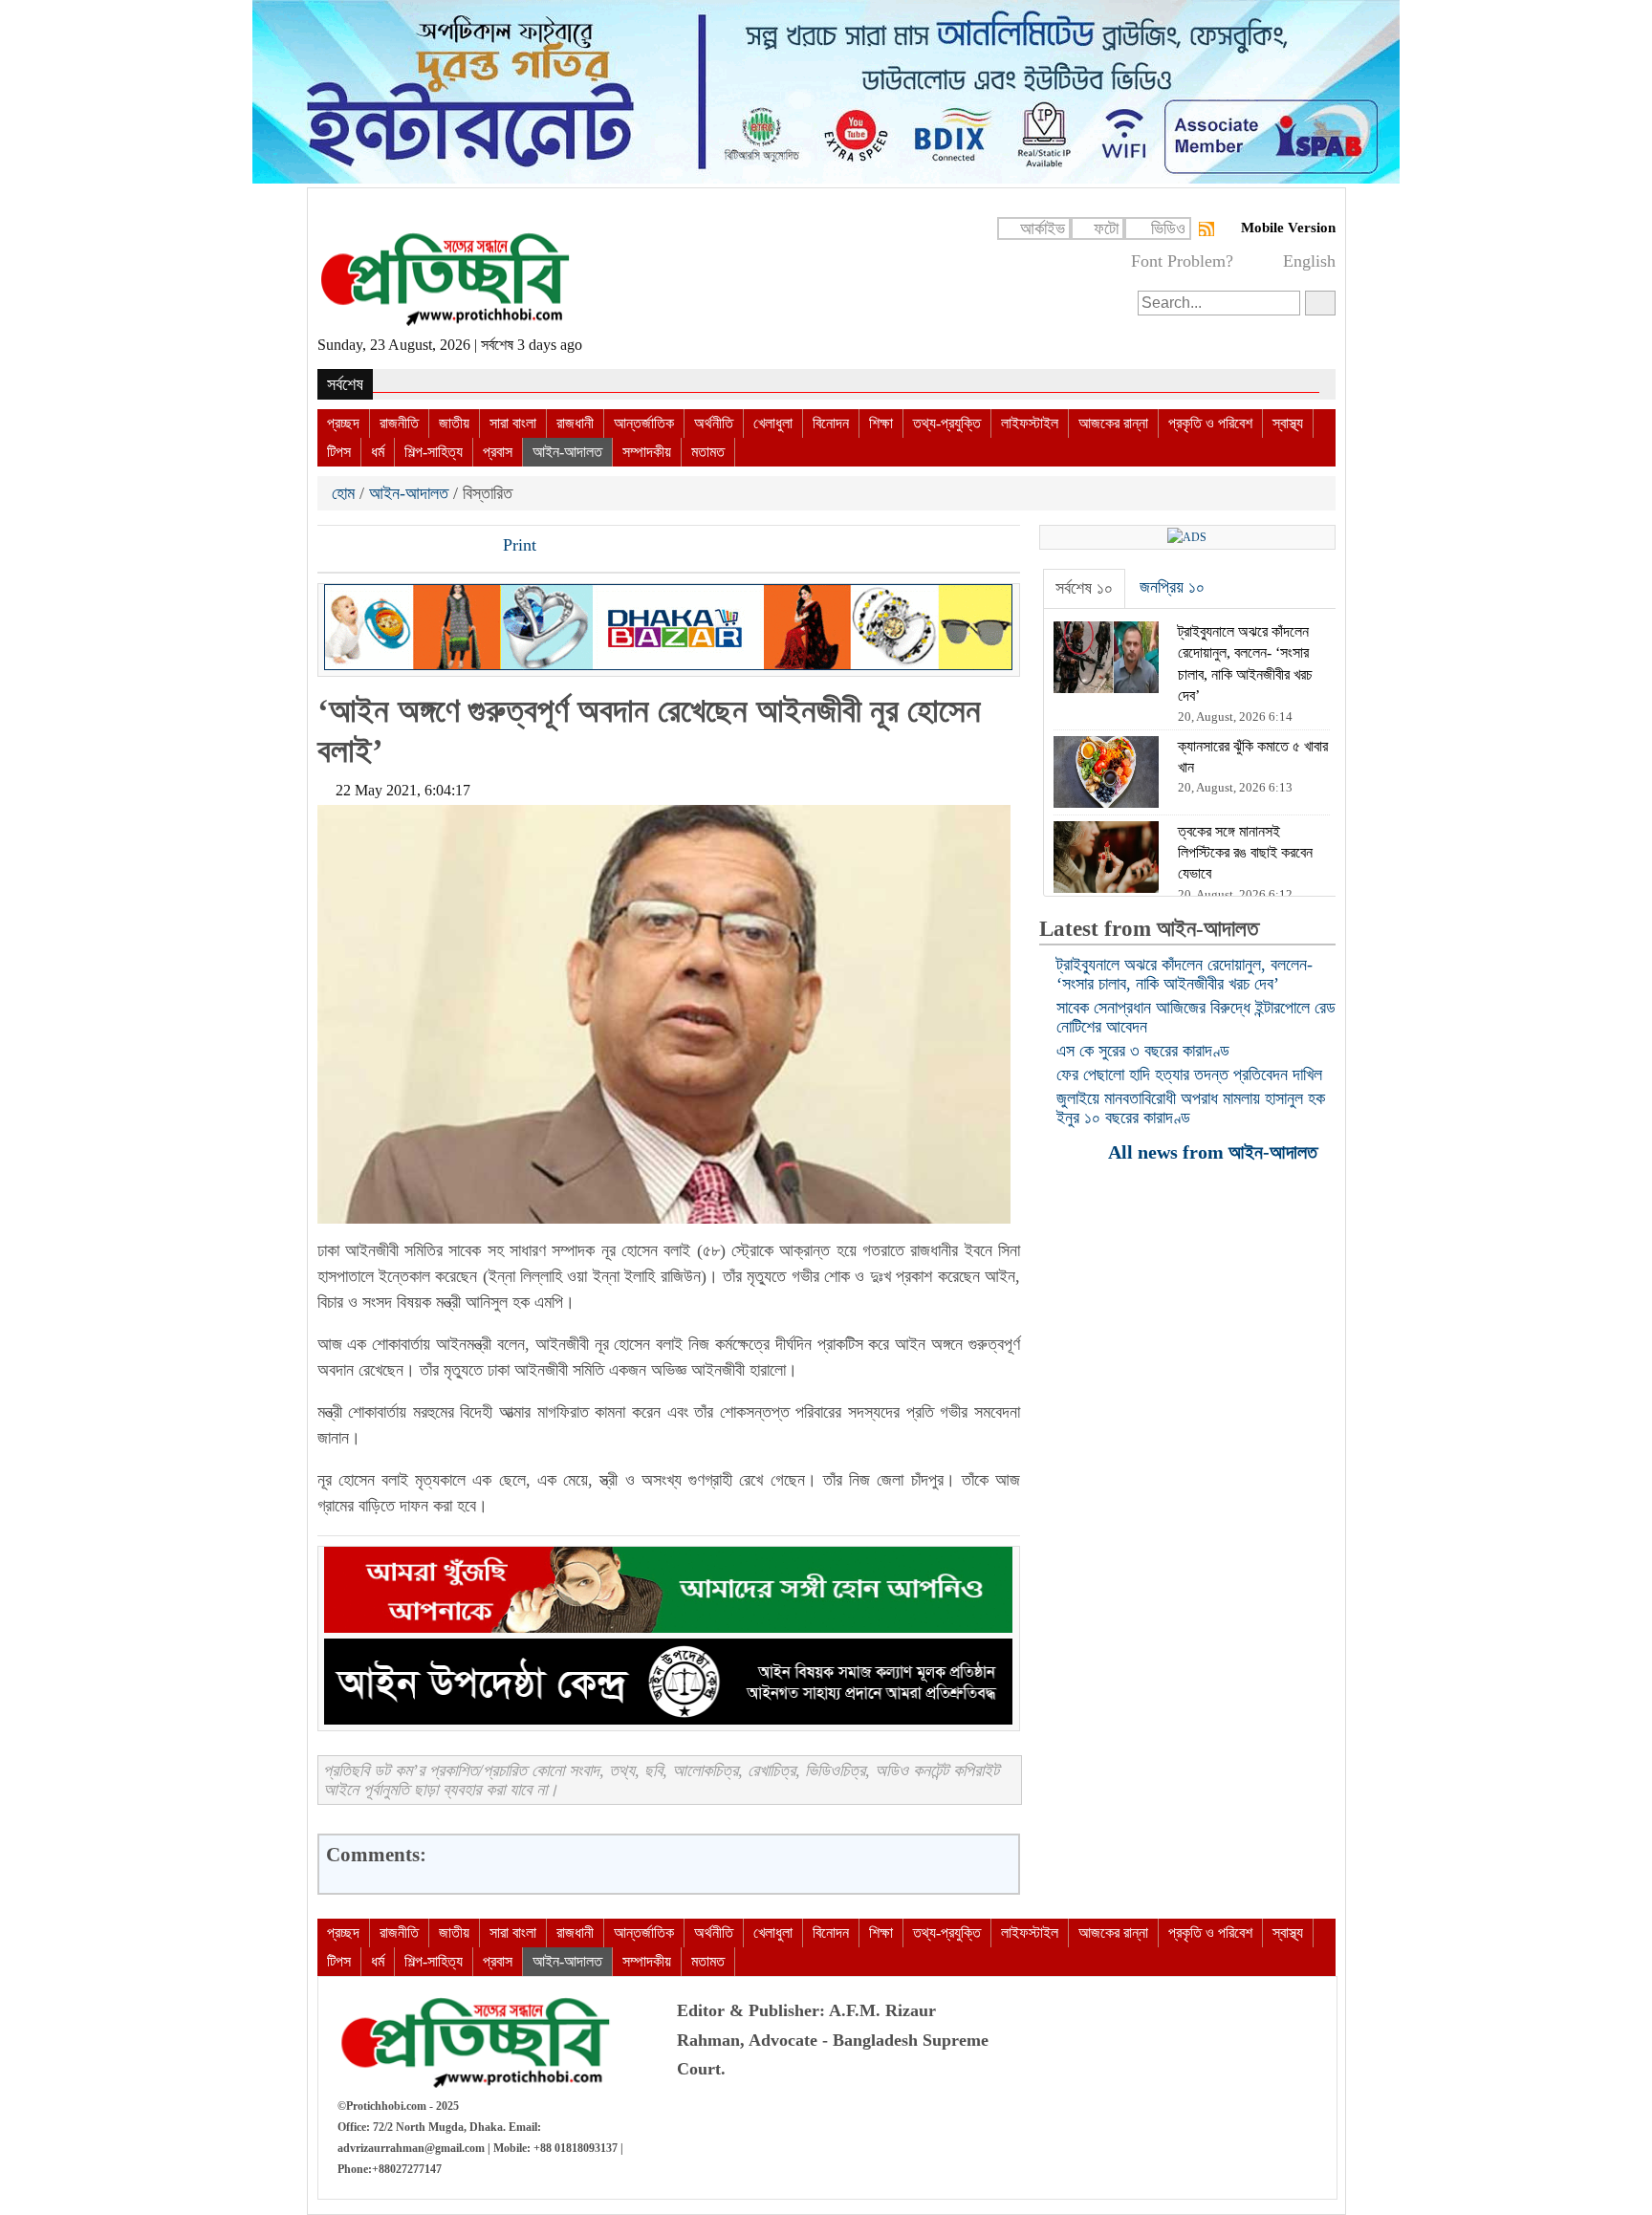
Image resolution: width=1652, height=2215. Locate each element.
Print (517, 545)
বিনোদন (831, 423)
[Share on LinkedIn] (431, 547)
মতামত (708, 452)
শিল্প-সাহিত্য (434, 452)
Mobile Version (1288, 228)
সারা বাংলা (513, 423)
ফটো (1106, 228)
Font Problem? (1182, 261)
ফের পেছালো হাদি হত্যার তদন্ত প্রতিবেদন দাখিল (1189, 1075)
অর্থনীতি (714, 423)
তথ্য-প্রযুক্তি (947, 423)
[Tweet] (366, 547)
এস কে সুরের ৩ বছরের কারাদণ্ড (1143, 1051)
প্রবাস (498, 452)
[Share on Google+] (399, 547)
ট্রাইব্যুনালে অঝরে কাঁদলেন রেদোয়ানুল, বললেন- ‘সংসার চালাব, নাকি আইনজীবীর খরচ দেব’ (1185, 974)
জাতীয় (454, 423)
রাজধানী (575, 423)
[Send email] (464, 547)
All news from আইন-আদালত (1215, 1151)
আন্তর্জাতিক (644, 423)
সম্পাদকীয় (647, 452)
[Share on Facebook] (334, 547)
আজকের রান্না (1113, 423)
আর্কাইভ (1043, 228)
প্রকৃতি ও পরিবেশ (1210, 423)
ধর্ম (378, 452)
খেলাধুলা (773, 423)
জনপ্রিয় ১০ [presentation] (1172, 587)
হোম (346, 493)
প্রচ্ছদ (343, 423)
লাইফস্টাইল (1030, 423)
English (1309, 261)
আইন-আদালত (567, 452)
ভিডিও (1168, 228)
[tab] (1084, 589)
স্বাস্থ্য (1288, 423)
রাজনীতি (399, 423)
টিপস (339, 452)
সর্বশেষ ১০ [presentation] (1084, 588)
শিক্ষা (881, 423)
